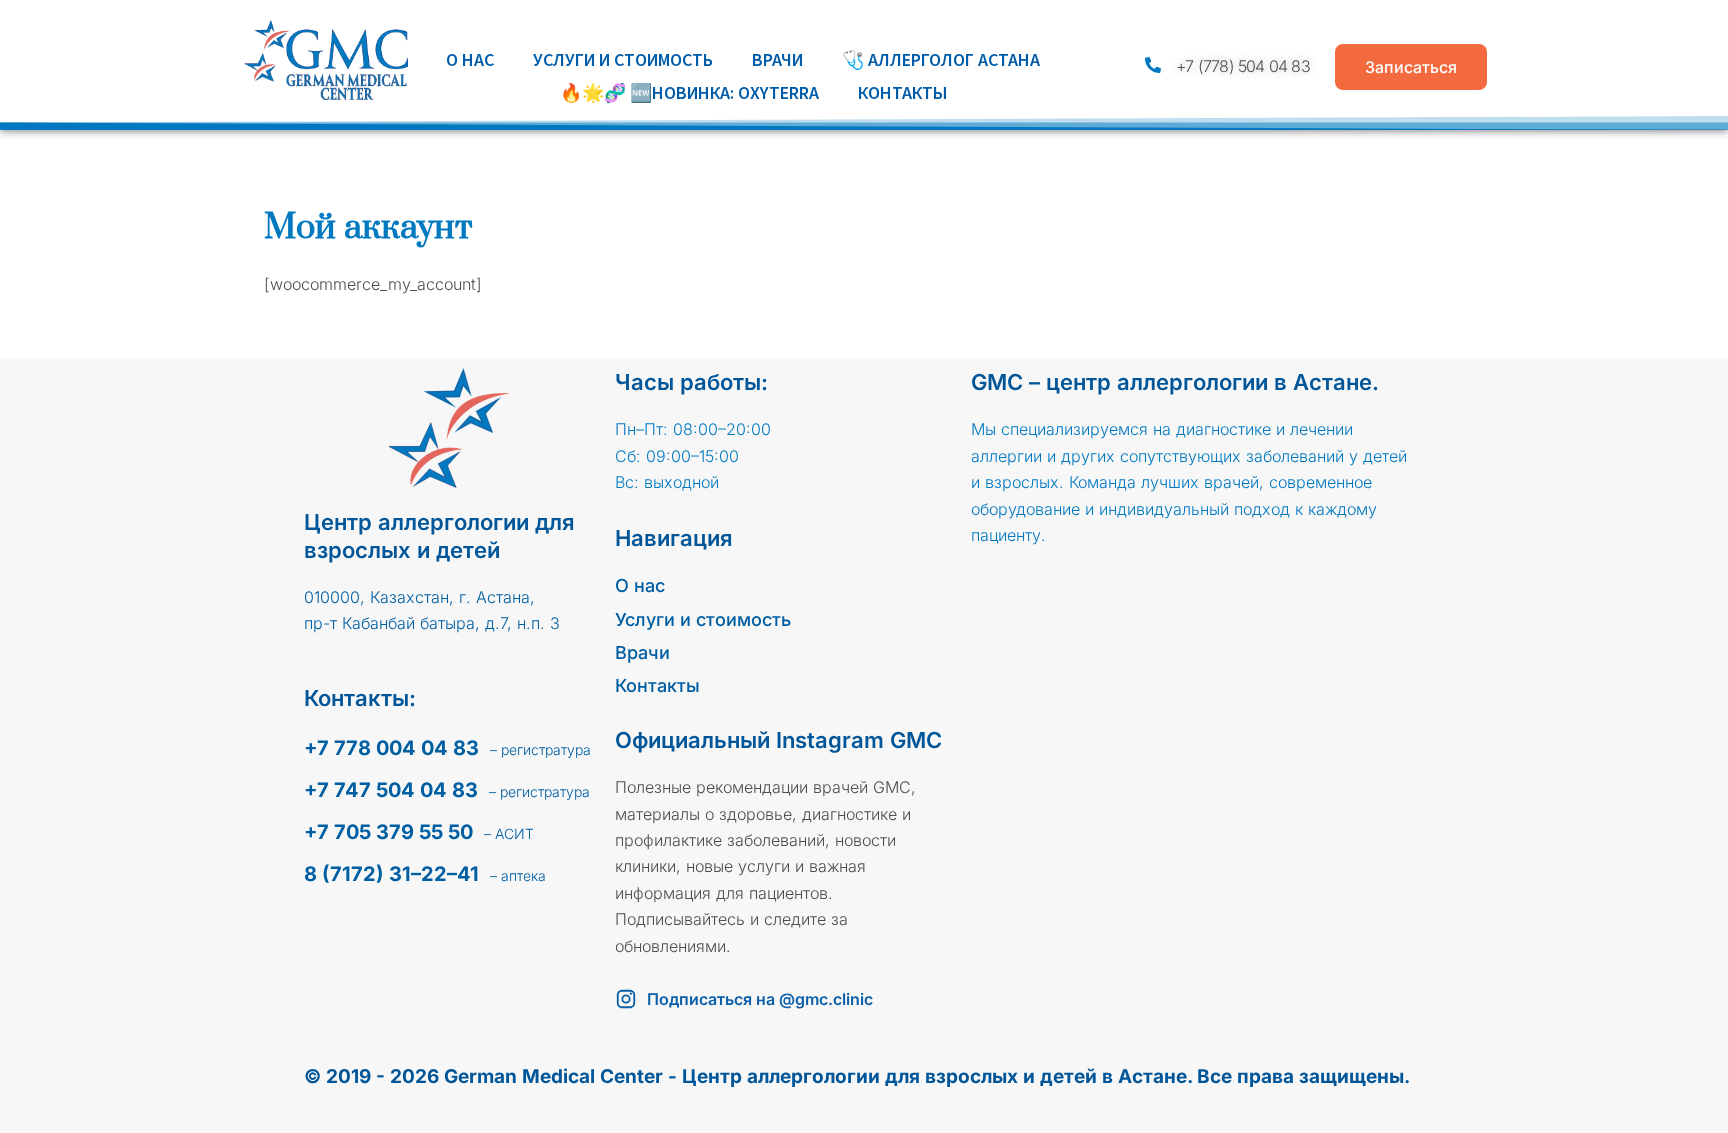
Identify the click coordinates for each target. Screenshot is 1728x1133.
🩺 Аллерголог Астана (941, 59)
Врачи (777, 59)
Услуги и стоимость (623, 59)
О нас (470, 59)
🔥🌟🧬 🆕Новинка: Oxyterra (689, 92)
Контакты (903, 92)
